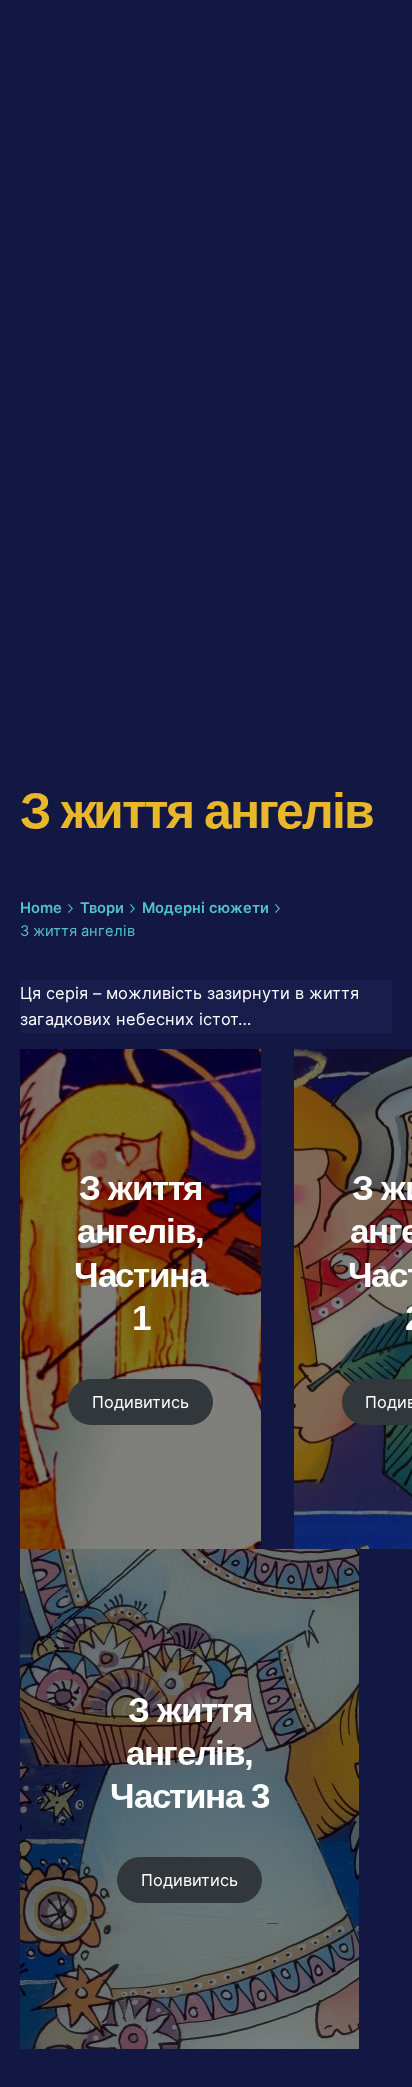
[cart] (364, 125)
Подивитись (140, 1402)
